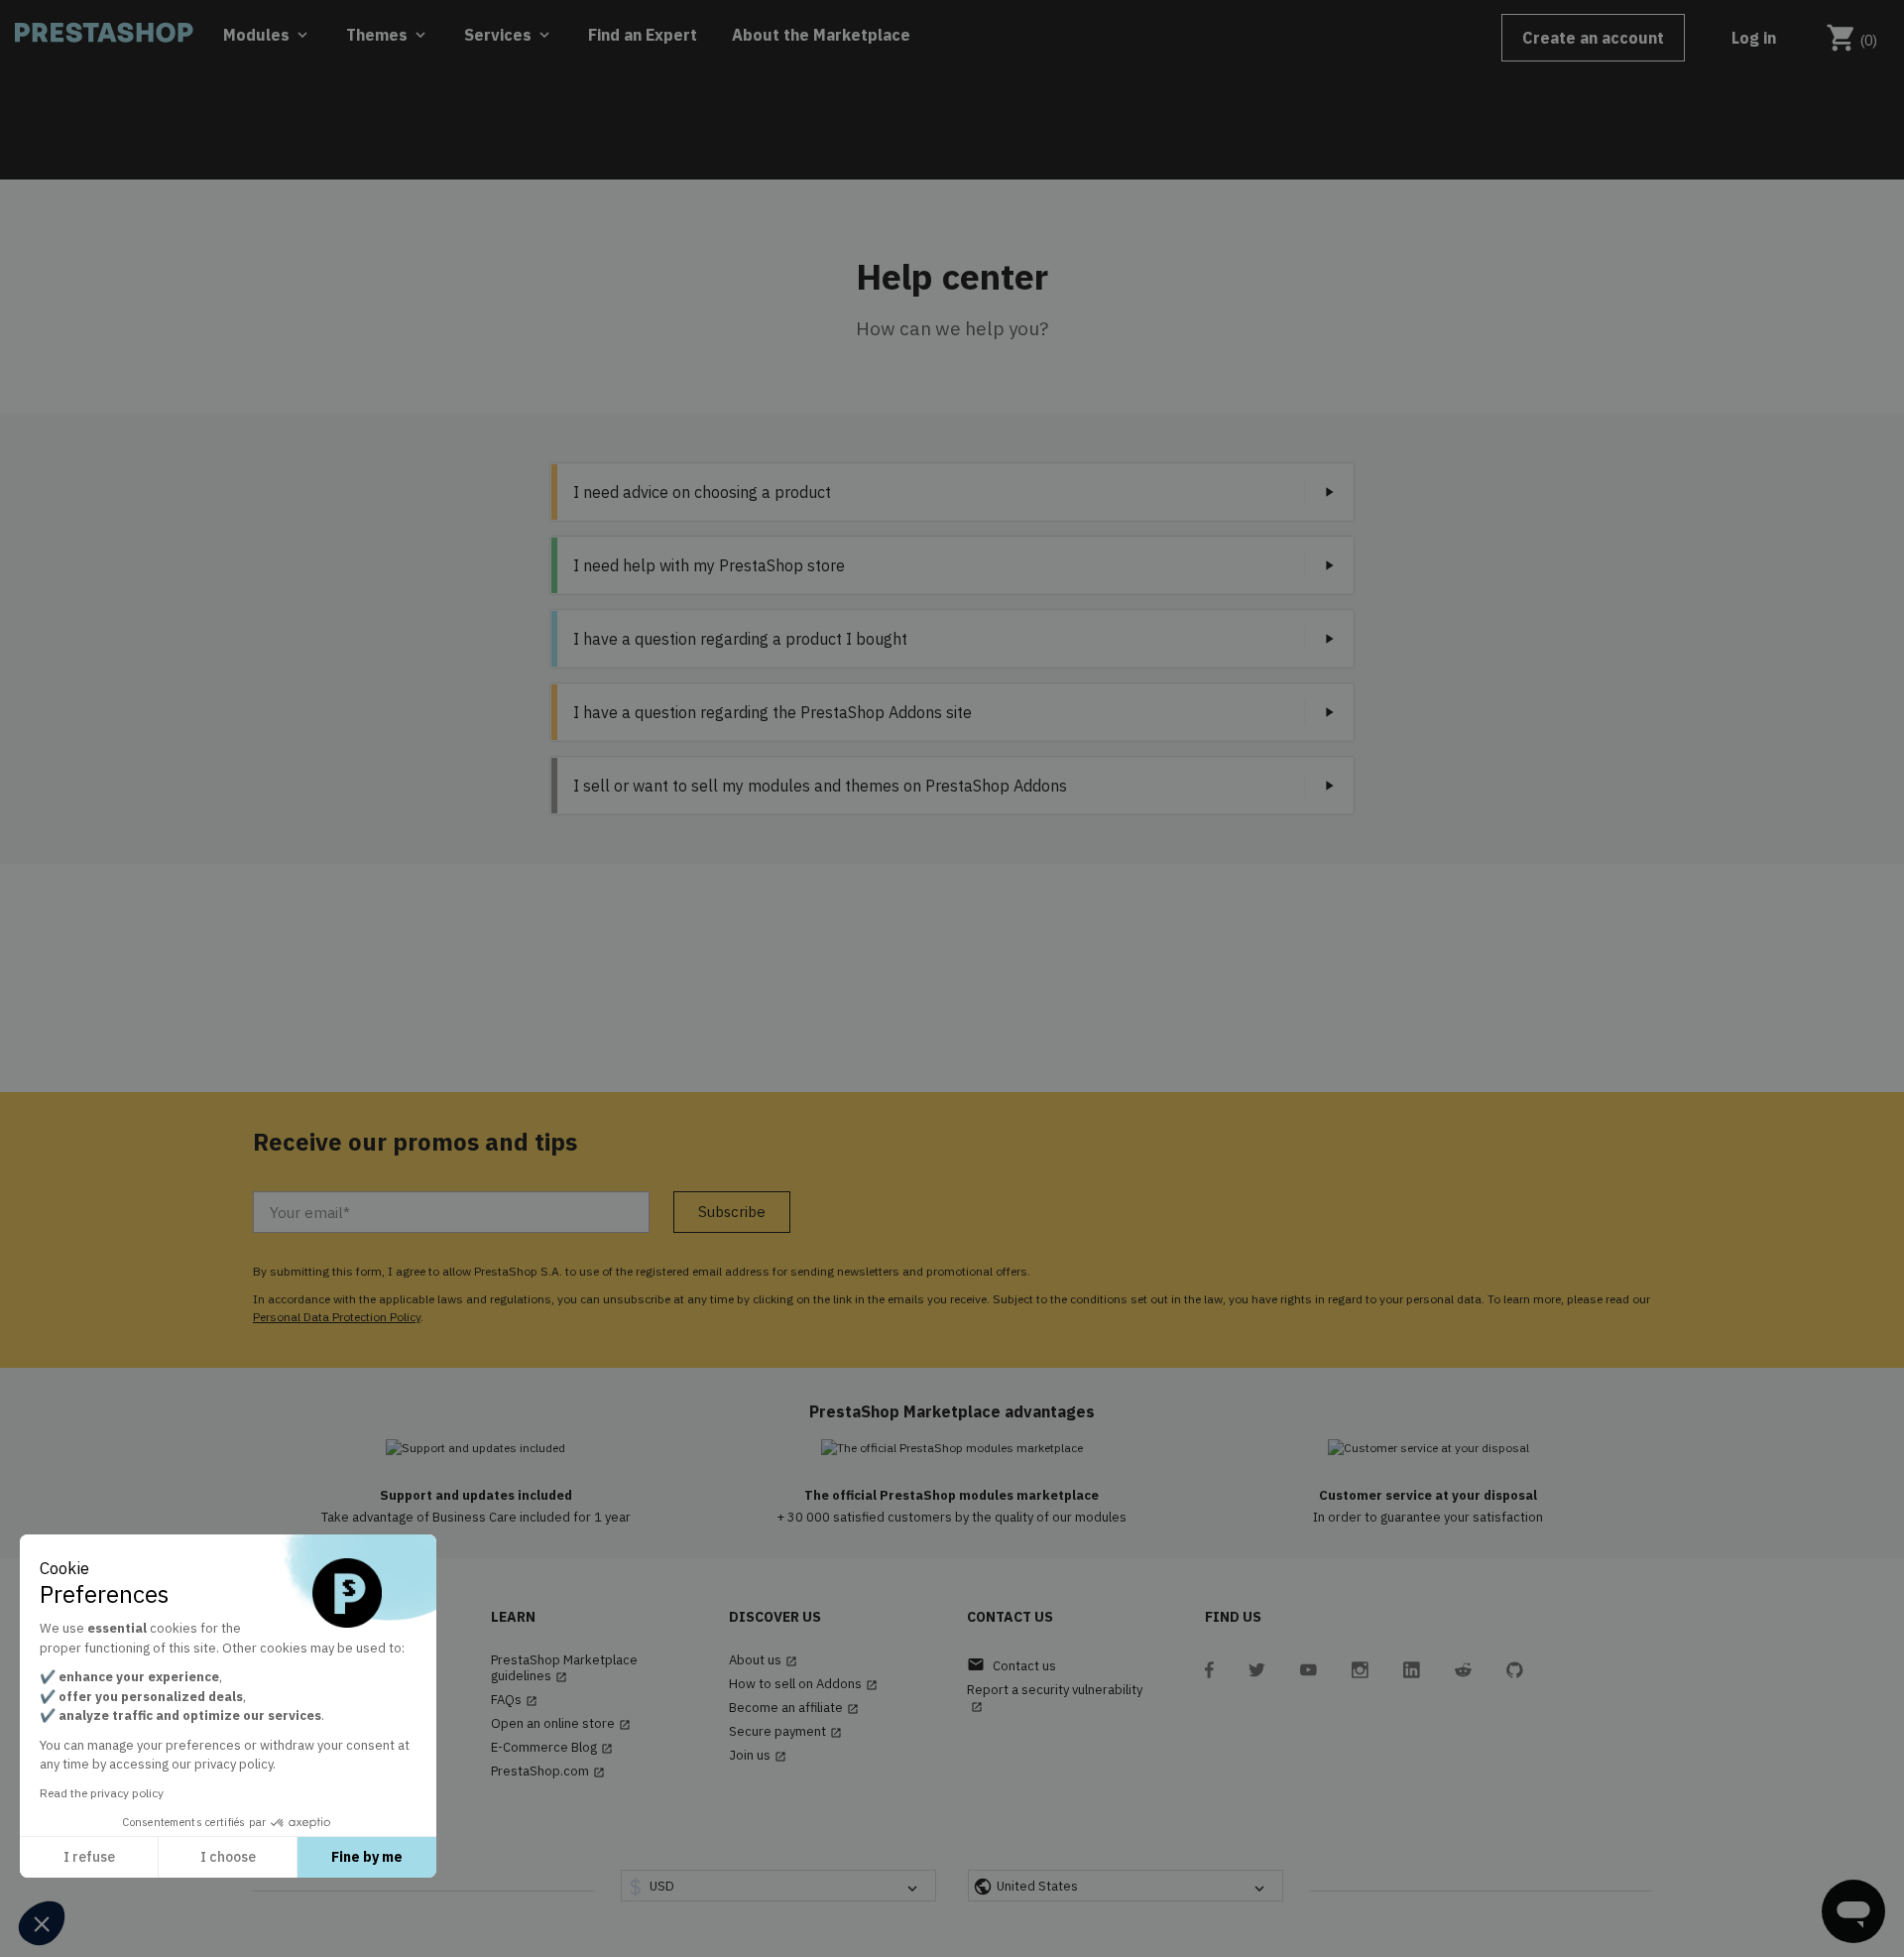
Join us (758, 1756)
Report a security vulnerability (1055, 1698)
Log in (1754, 38)
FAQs (514, 1700)
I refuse (89, 1857)
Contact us (1011, 1665)
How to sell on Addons (803, 1684)
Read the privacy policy (102, 1793)
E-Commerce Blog (552, 1748)
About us (763, 1660)
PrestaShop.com (548, 1772)
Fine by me (367, 1857)
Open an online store (561, 1724)
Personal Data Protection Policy (337, 1317)
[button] (42, 1923)
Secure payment (785, 1732)
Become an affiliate (794, 1708)
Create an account (1593, 38)
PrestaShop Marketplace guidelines (564, 1668)
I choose (228, 1857)
